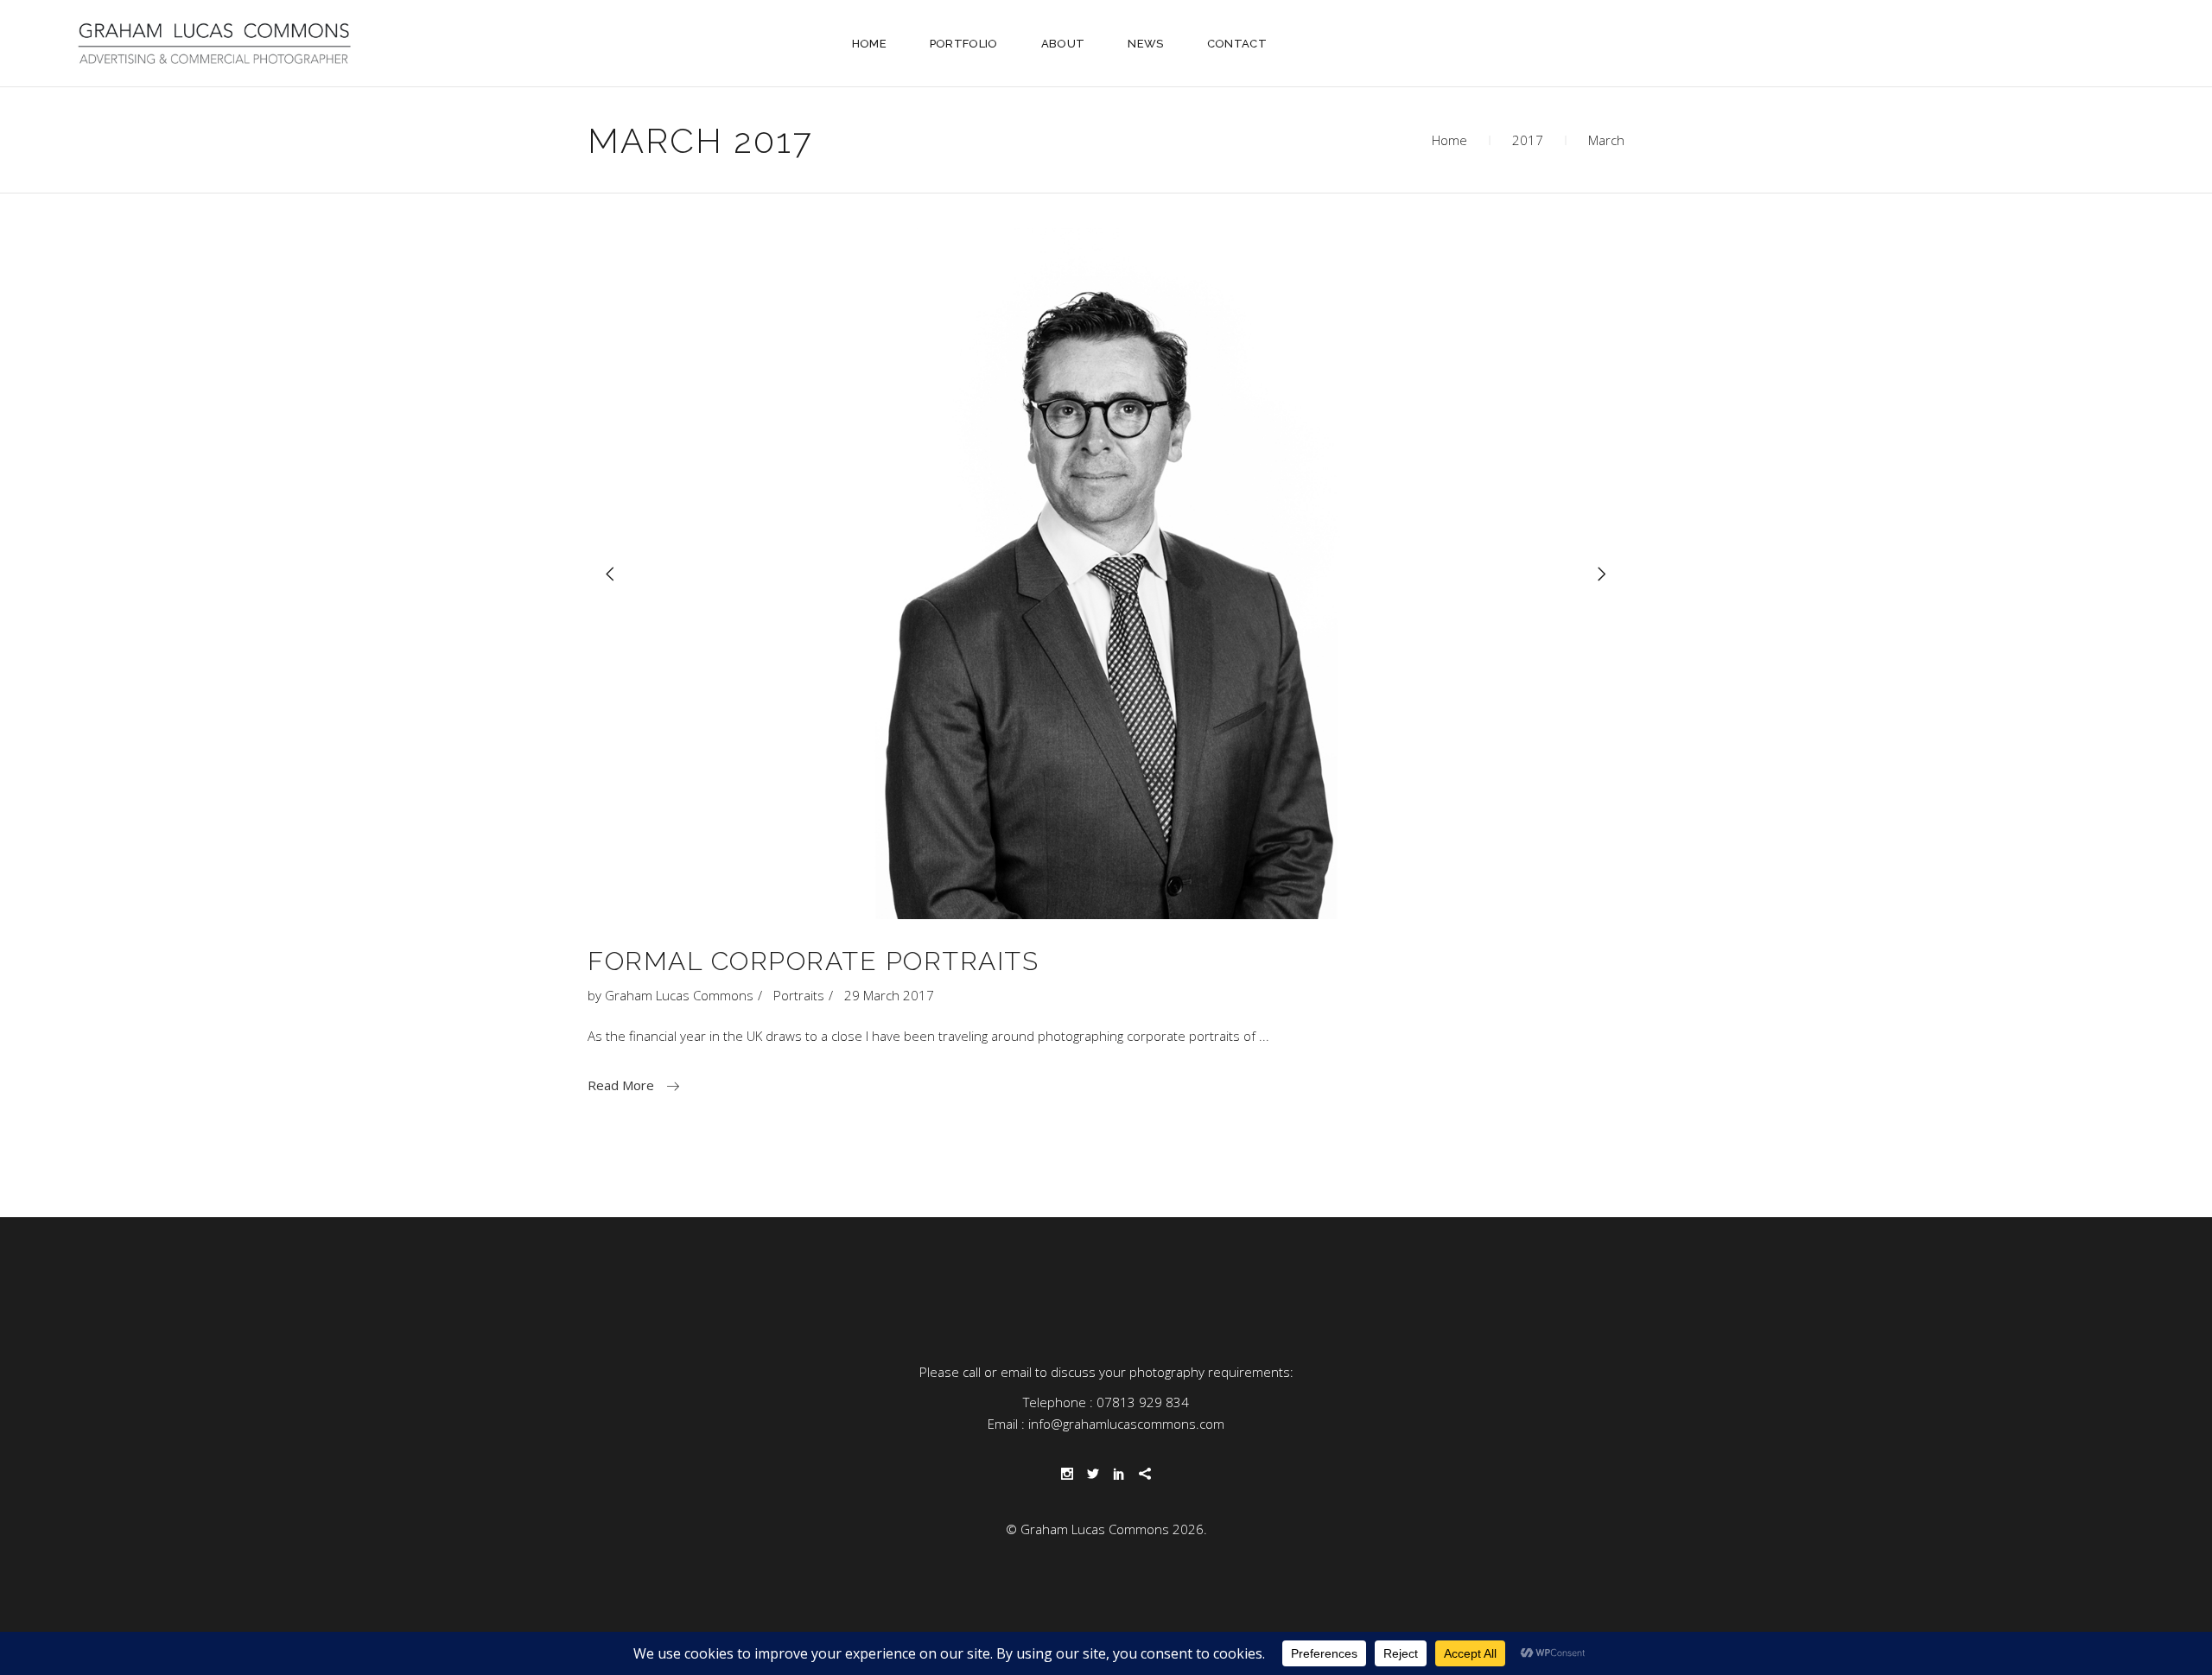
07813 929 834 (1143, 1402)
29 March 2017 (889, 995)
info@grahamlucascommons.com (1126, 1424)
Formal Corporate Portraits (813, 961)
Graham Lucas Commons (679, 995)
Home (1449, 140)
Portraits (799, 995)
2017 (1528, 140)
